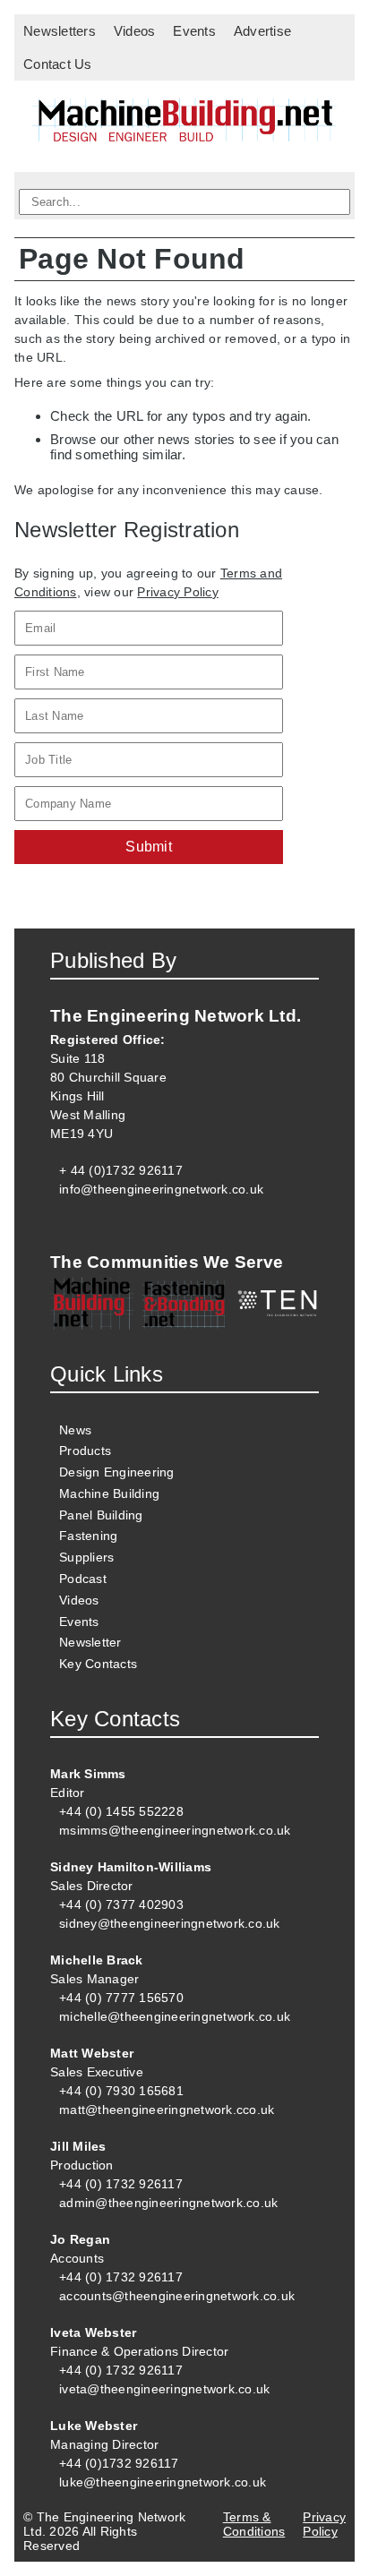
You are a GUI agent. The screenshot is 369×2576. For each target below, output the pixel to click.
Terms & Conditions (254, 2524)
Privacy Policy (178, 592)
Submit (149, 847)
